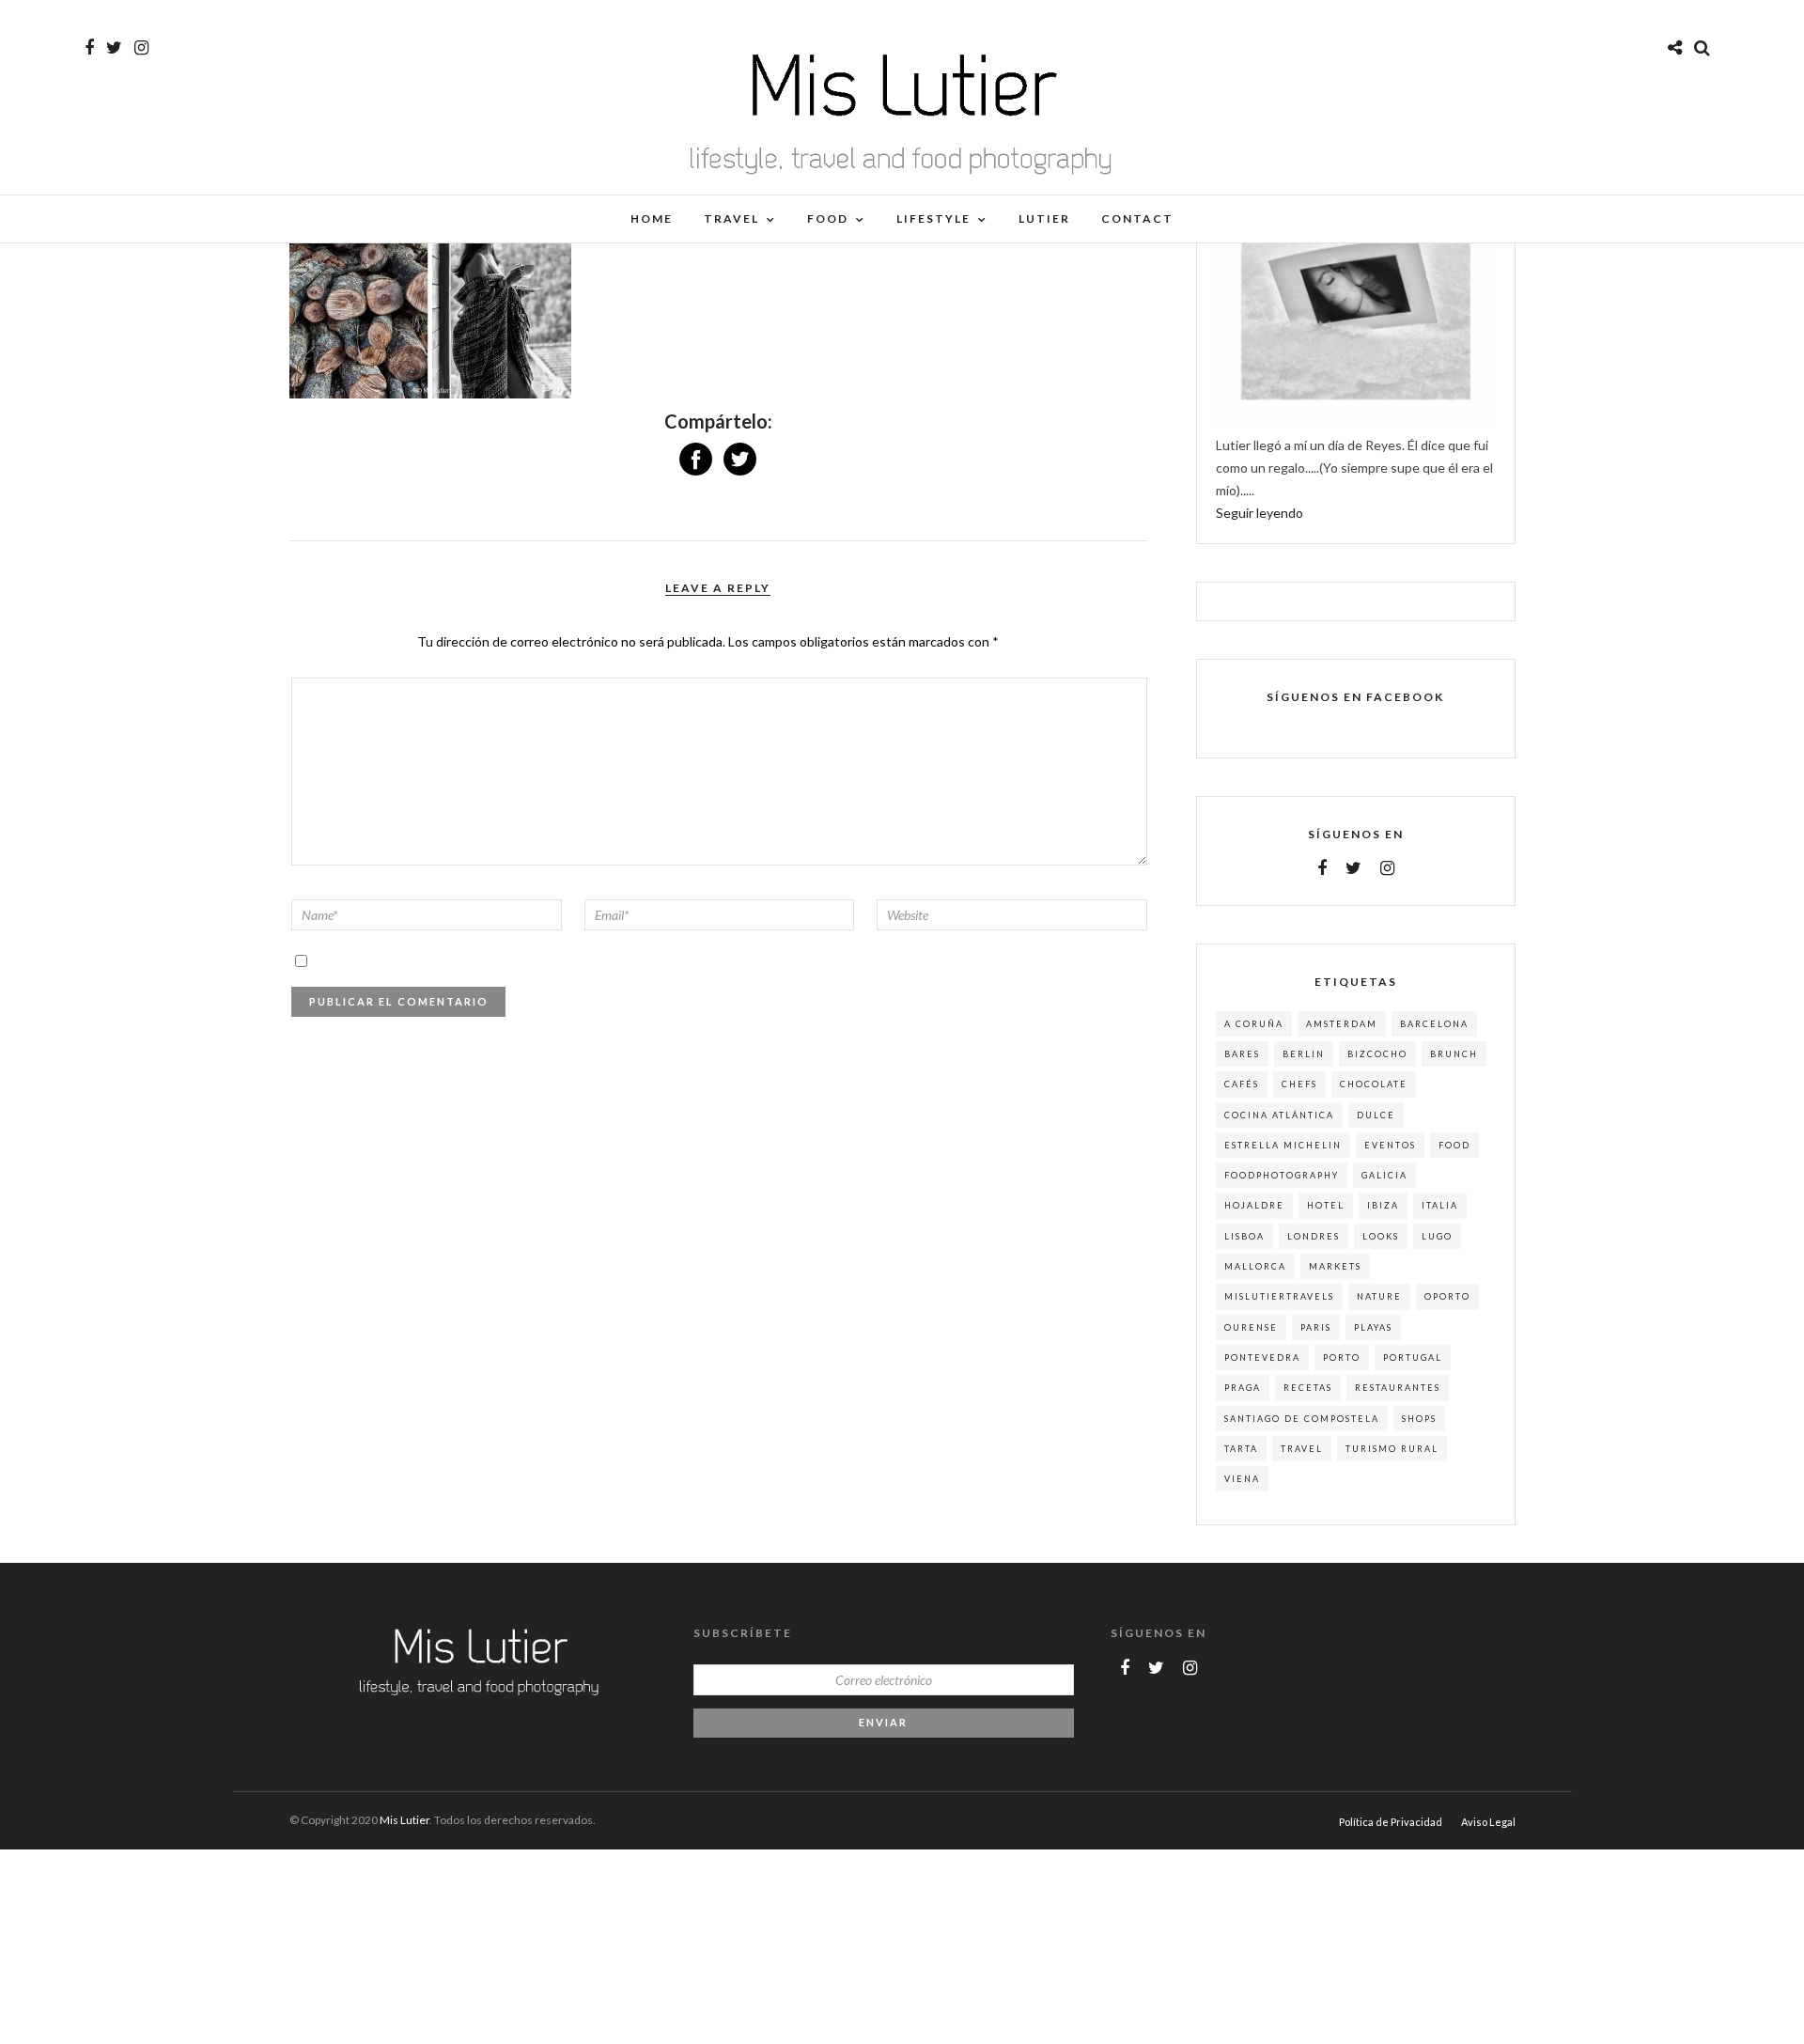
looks (1381, 1236)
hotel (1326, 1205)
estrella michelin (1283, 1145)
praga (1243, 1388)
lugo (1437, 1236)
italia (1440, 1205)
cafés (1242, 1084)
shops (1419, 1419)
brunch (1454, 1054)
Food (828, 218)
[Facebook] (1322, 868)
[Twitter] (1353, 868)
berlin (1304, 1054)
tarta (1241, 1449)
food (1454, 1145)
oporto (1447, 1296)
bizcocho (1377, 1054)
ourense (1251, 1327)
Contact (1137, 218)
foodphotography (1282, 1175)
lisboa (1244, 1236)
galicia (1384, 1175)
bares (1242, 1054)
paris (1316, 1327)
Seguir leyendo (1260, 513)
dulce (1376, 1115)
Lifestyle (933, 218)
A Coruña (1254, 1024)
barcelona (1434, 1024)
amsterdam (1342, 1024)
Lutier (1044, 218)
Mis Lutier (404, 1820)
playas (1373, 1327)
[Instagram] (141, 48)
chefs (1299, 1084)
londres (1314, 1236)
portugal (1413, 1357)
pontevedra (1262, 1357)
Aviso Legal (1488, 1822)
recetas (1308, 1388)
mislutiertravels (1279, 1296)
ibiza (1383, 1205)
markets (1335, 1266)
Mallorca (1255, 1266)
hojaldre (1254, 1205)
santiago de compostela (1302, 1419)
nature (1379, 1296)
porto (1342, 1357)
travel (1302, 1449)
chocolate (1374, 1084)
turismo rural (1392, 1449)
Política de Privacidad (1391, 1822)
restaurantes (1398, 1388)
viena (1242, 1479)
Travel (731, 218)
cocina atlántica (1279, 1115)
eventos (1390, 1145)
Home (652, 218)
